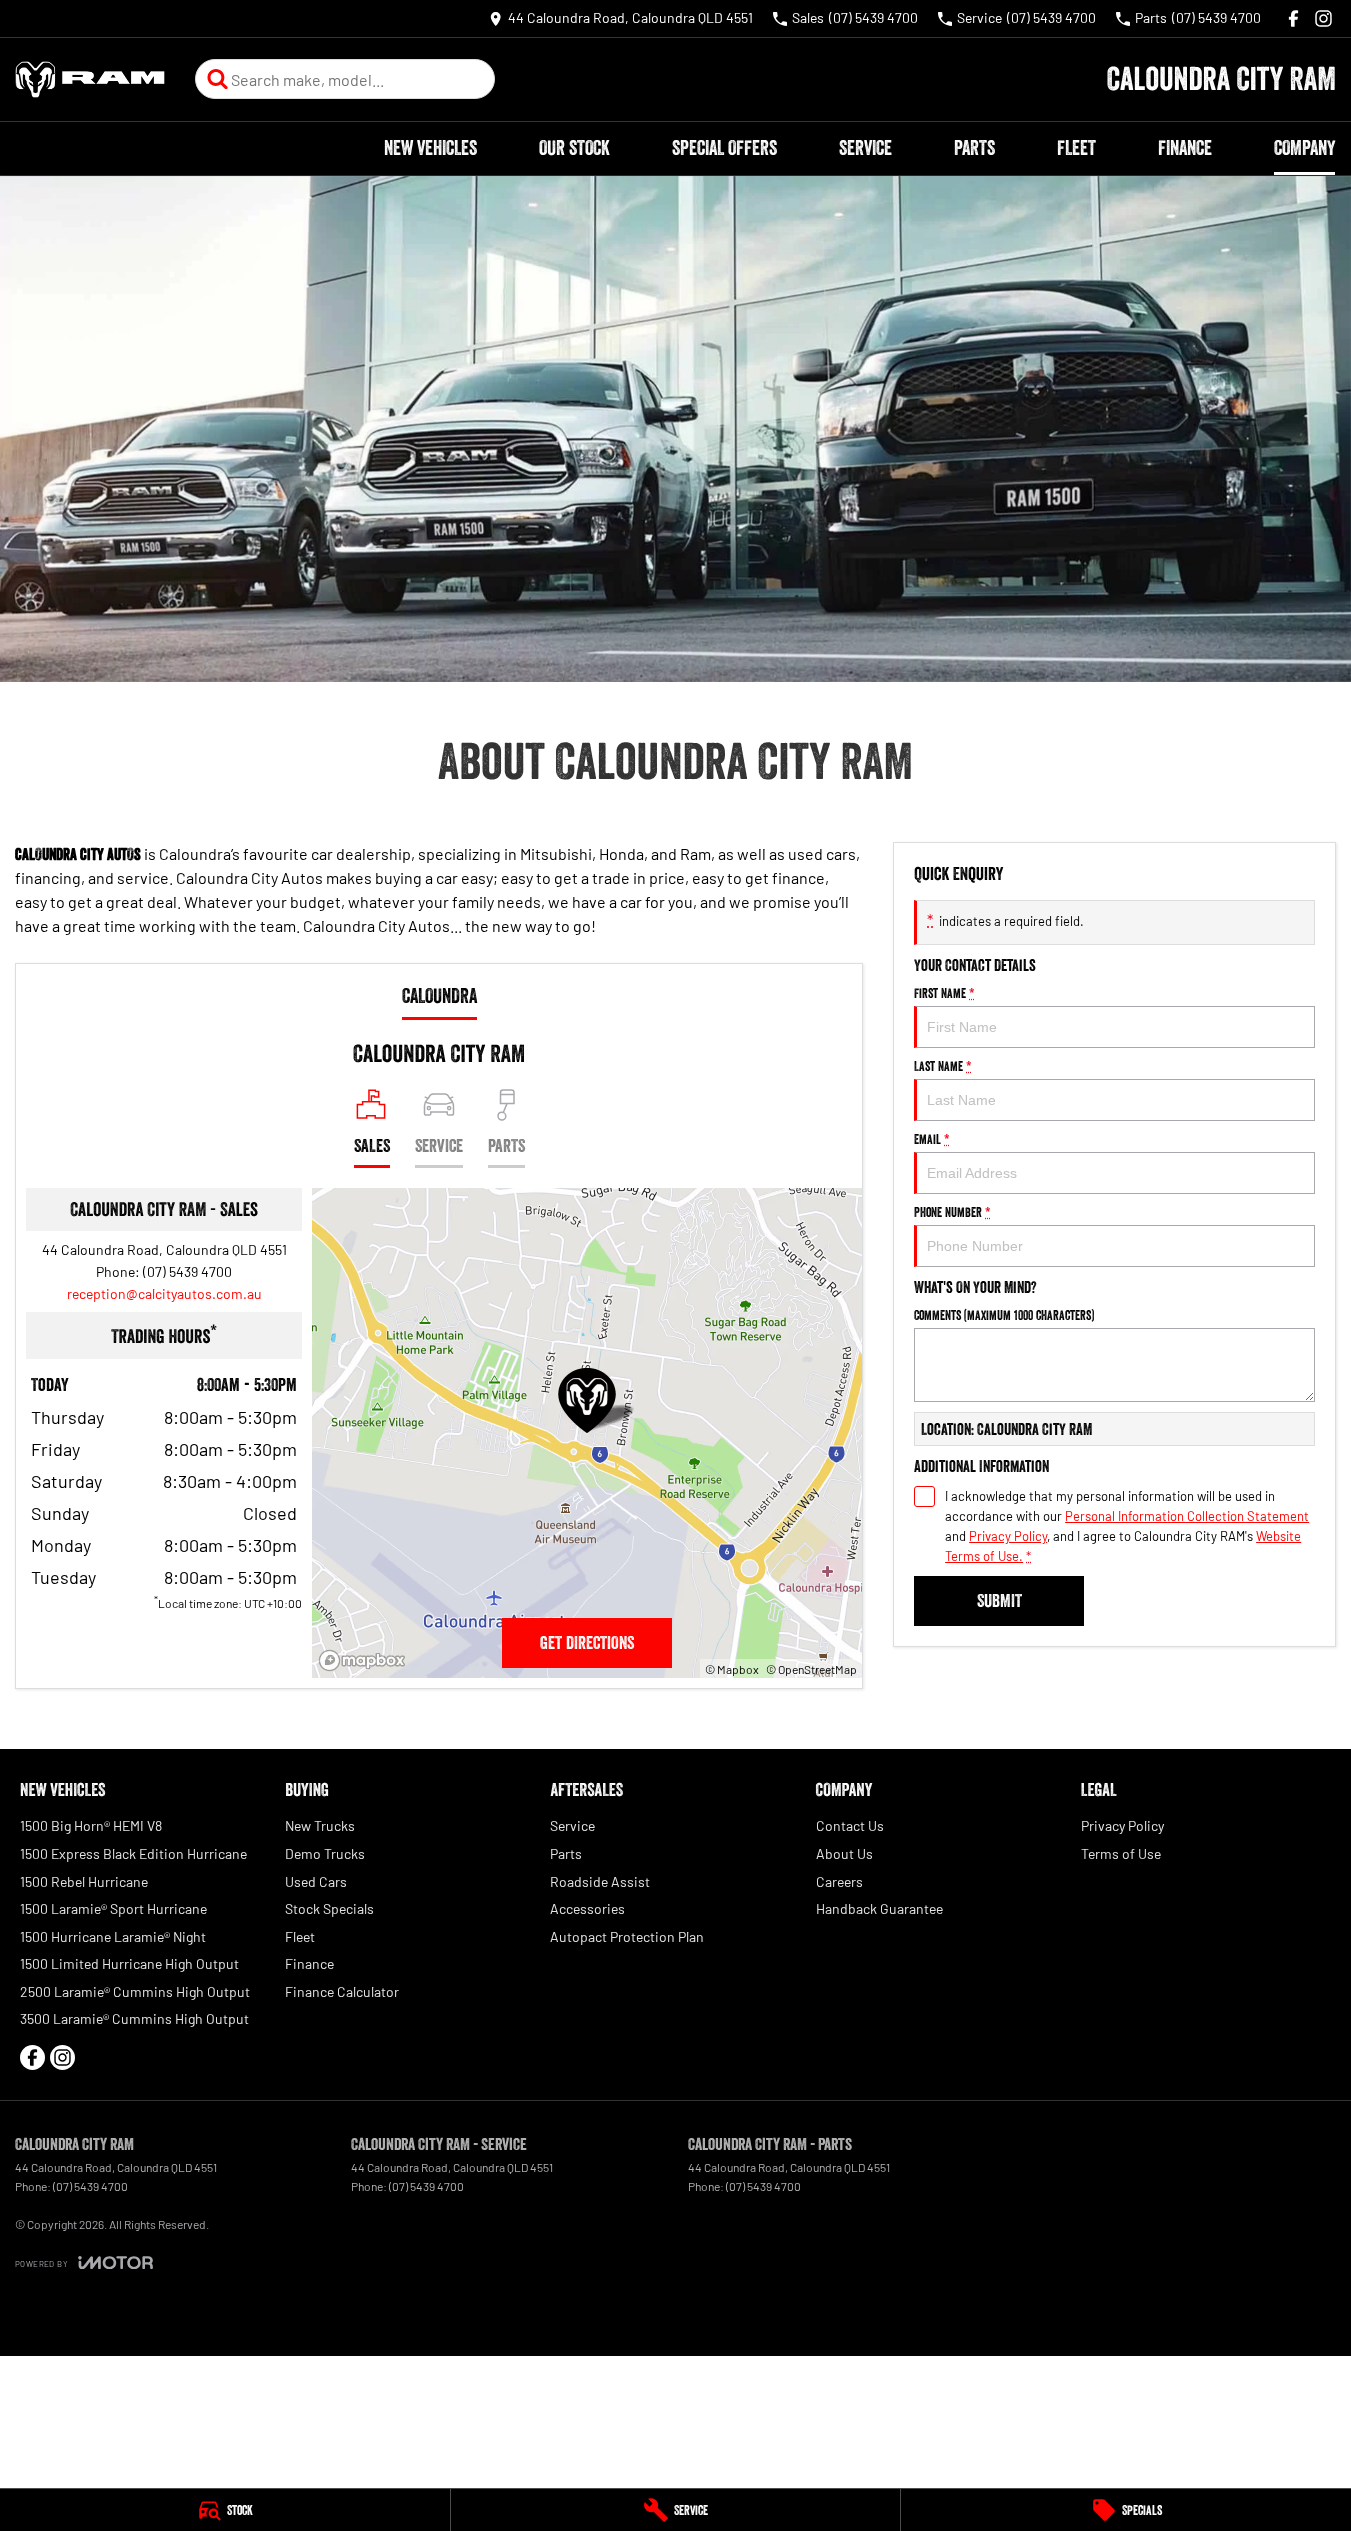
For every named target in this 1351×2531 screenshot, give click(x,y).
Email (932, 1139)
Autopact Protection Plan (627, 1936)
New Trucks (320, 1825)
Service (865, 148)
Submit (999, 1601)
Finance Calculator (342, 1991)
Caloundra (439, 996)
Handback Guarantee (879, 1908)
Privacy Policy (1008, 1536)
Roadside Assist (600, 1881)
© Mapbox (732, 1669)
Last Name (943, 1066)
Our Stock (574, 148)
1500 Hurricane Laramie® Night (113, 1936)
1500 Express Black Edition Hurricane (133, 1853)
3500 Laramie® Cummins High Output (134, 2018)
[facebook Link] (1293, 18)
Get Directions (587, 1643)
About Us (844, 1853)
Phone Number (952, 1212)
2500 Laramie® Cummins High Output (135, 1991)
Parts (974, 148)
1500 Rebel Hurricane (84, 1881)
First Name (944, 993)
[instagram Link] (1323, 18)
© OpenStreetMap (811, 1669)
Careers (839, 1881)
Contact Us (850, 1825)
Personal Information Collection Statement (1187, 1516)
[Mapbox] (366, 1660)
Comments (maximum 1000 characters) (1004, 1315)
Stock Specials (329, 1908)
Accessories (587, 1908)
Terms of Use (1121, 1853)
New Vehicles (430, 148)
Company (1304, 148)
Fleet (1076, 148)
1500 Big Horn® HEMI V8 (91, 1825)
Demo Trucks (325, 1853)
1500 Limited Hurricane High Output (129, 1963)
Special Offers (724, 148)
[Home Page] (90, 79)
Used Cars (316, 1881)
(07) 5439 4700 (187, 1271)
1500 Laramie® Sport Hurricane (113, 1908)
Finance (1185, 148)
